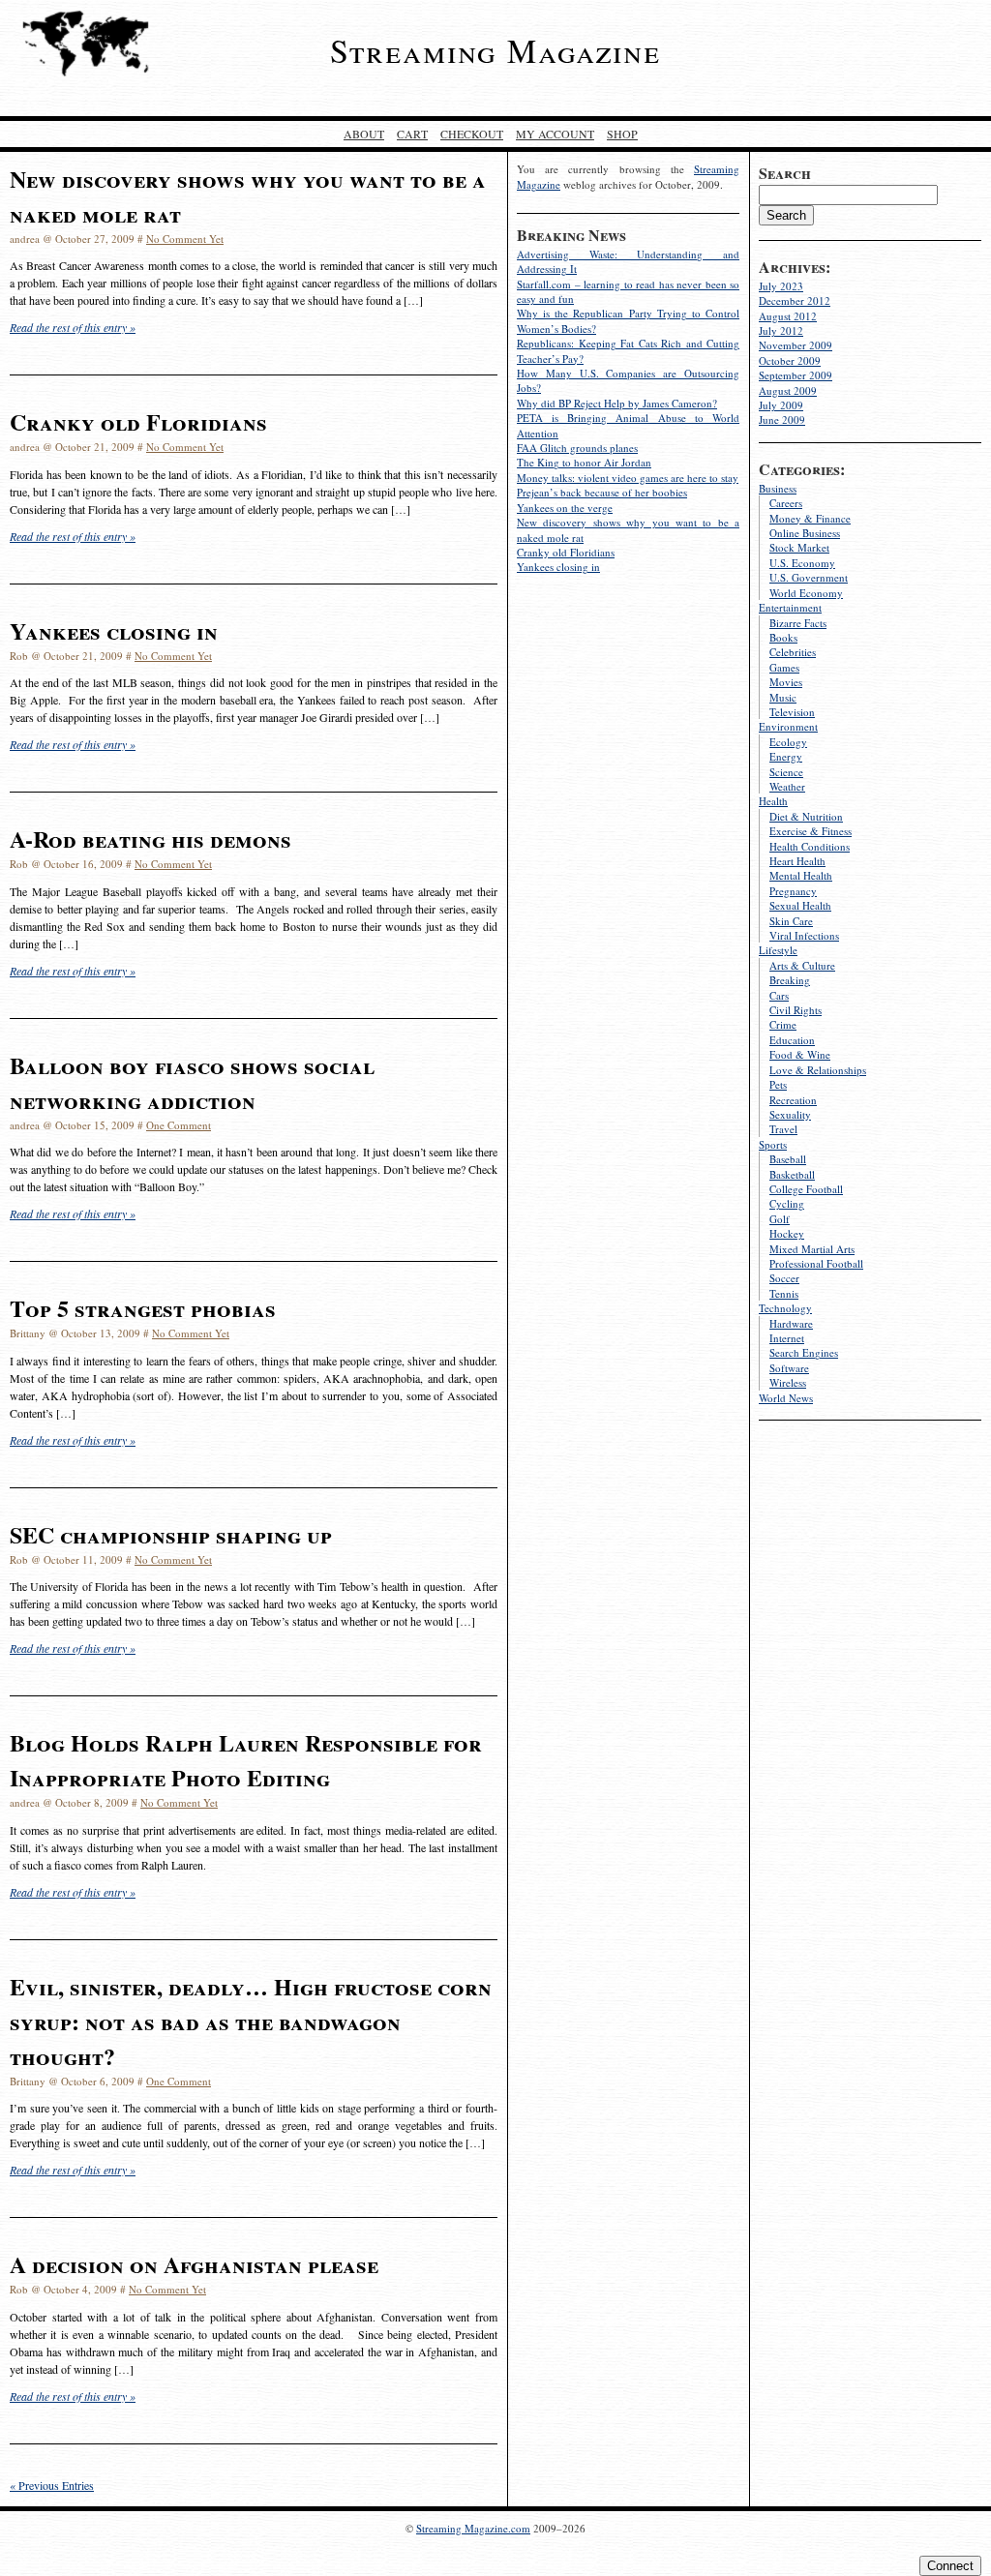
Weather (787, 786)
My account (555, 134)
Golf (780, 1219)
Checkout (472, 134)
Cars (779, 995)
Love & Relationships (818, 1070)
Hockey (787, 1233)
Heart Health (797, 861)
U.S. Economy (802, 563)
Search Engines (804, 1352)
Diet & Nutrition (806, 816)
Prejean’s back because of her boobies (602, 492)
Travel (783, 1129)
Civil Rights (796, 1010)
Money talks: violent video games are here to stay (628, 478)
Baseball (788, 1159)
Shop (622, 134)
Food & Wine (800, 1054)
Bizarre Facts (798, 623)
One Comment (179, 1125)
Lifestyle (778, 950)
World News (786, 1398)
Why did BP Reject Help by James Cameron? (617, 403)
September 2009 (796, 375)
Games (784, 667)
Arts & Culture (802, 965)
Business (778, 488)
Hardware (791, 1323)
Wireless (788, 1382)
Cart (412, 134)
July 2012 (781, 330)
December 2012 (795, 300)
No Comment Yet (185, 239)
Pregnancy (793, 891)
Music (783, 697)
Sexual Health (800, 905)
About (364, 134)
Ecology (788, 742)
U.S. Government (809, 577)
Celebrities (793, 652)
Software (789, 1368)
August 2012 (788, 316)
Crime (783, 1024)
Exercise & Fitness (811, 831)
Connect (950, 2566)
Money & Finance (810, 518)
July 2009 (781, 405)
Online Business (805, 533)
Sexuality (790, 1114)
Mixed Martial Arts (812, 1249)
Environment (788, 726)
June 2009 (782, 419)
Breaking (790, 980)
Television (792, 712)
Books (783, 637)
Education (792, 1040)
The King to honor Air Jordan (584, 462)
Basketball (792, 1174)
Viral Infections (804, 935)
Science (786, 772)
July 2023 (781, 286)
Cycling (787, 1203)
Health (773, 801)
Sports (773, 1144)
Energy (786, 756)
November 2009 (796, 345)
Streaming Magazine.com (473, 2528)
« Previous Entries (52, 2485)
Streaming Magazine (495, 50)
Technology (785, 1308)
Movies (786, 682)
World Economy (806, 593)
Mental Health (801, 875)
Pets (778, 1084)
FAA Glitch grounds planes (577, 448)
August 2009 (788, 390)
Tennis (784, 1293)
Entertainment (790, 607)
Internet (787, 1338)
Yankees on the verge (565, 508)
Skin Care (791, 921)
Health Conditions (810, 846)
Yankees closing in (558, 567)
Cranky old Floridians (566, 552)
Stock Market (799, 547)
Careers (786, 503)
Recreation (793, 1100)
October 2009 (790, 360)
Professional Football (816, 1263)
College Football (806, 1189)
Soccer (784, 1278)
